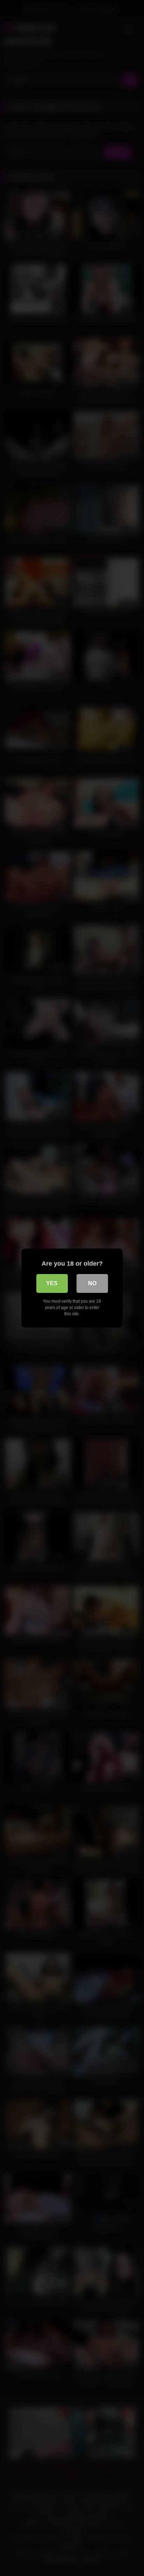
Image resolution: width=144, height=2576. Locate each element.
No (92, 1283)
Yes (52, 1283)
